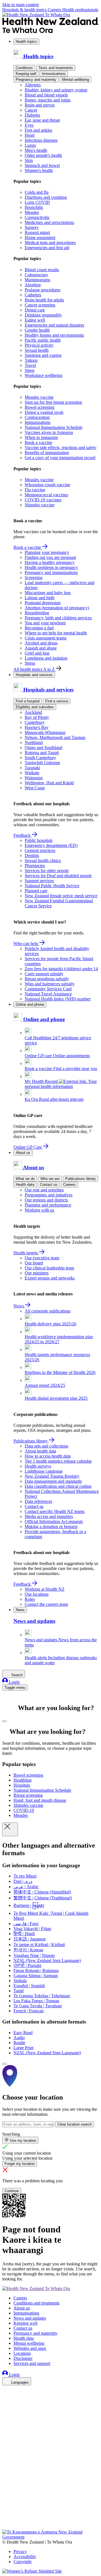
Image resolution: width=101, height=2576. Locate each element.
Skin (29, 160)
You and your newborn (45, 623)
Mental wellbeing (75, 80)
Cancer (31, 110)
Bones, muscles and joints (48, 100)
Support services (39, 881)
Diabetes (32, 115)
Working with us (39, 1210)
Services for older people (47, 871)
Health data (25, 1185)
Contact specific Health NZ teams (55, 1511)
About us (23, 1153)
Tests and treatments (56, 68)
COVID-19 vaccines (43, 500)
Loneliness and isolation (46, 658)
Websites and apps (30, 2348)
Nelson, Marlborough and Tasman (55, 737)
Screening (34, 578)
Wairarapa (34, 778)
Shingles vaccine (40, 505)
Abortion (33, 285)
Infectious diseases (41, 140)
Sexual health (37, 350)
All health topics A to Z (35, 669)
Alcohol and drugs (41, 643)
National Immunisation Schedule (54, 427)
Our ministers (37, 1273)
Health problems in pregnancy (51, 567)
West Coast (35, 788)
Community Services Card (48, 989)
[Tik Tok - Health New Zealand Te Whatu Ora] (6, 2519)
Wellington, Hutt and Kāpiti (49, 783)
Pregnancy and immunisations (51, 572)
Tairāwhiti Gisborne (42, 763)
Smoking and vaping (43, 355)
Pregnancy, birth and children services (58, 618)
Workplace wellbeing (43, 375)
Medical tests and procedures (50, 243)
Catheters (33, 295)
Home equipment (40, 238)
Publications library (81, 1179)
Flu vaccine (35, 490)
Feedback (23, 835)
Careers (55, 10)
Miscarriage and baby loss (48, 593)
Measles (32, 212)
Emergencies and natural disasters (54, 325)
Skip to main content (20, 5)
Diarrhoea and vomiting (46, 197)
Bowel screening (40, 407)
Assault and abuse (41, 648)
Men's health (36, 150)
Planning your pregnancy (47, 552)
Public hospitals (39, 840)
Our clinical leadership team (49, 1268)
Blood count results (42, 270)
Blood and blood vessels (46, 95)
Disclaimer (23, 2358)
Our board (34, 1263)
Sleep (30, 370)
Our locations (37, 1594)
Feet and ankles (38, 130)
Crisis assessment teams (46, 638)
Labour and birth (40, 598)
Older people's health (43, 155)
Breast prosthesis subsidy (47, 979)
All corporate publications (48, 1311)
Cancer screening (40, 305)
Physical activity (39, 345)
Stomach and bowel (42, 165)
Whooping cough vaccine (47, 485)
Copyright (22, 2562)
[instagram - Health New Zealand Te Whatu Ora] (6, 2398)
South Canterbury (40, 758)
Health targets (26, 1253)
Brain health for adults (44, 300)
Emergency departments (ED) (51, 845)
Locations (22, 2353)
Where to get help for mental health (56, 633)
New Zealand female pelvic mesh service (61, 896)
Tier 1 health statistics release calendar (58, 1461)
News (19, 1306)
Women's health (39, 170)
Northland (34, 742)
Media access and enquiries (49, 1516)
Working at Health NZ (45, 1589)
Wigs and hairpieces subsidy (50, 984)
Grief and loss (37, 653)
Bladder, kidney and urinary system (56, 90)
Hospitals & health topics (25, 10)
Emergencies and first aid (47, 248)
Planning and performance (48, 1205)
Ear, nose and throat (42, 120)
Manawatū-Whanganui (45, 732)
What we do (25, 1179)
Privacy (20, 2552)
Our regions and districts (46, 1200)
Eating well (35, 320)
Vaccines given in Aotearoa (49, 432)
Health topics (26, 42)
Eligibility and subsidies (35, 707)
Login (14, 1682)
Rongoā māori (37, 232)
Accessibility (25, 2557)
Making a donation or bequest (51, 1527)
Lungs (30, 145)
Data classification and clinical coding (58, 1486)
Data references (38, 1501)
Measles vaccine (39, 397)
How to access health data (48, 1456)
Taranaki (32, 768)
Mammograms (37, 280)
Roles (30, 1599)
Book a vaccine (38, 442)
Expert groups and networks (50, 1278)
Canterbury (35, 722)
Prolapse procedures (43, 290)
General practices (40, 850)
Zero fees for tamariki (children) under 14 (61, 969)
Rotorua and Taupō (42, 753)
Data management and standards (53, 1481)
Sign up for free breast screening (53, 402)
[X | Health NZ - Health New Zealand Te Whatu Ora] (6, 2527)
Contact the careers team (46, 1604)
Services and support (32, 2363)
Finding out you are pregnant (50, 557)
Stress (30, 663)
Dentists (32, 855)
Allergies (33, 85)
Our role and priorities (44, 1190)
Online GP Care (28, 1147)
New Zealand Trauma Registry (52, 1476)
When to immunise (41, 437)
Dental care (35, 310)
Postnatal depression (43, 603)
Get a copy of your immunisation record (60, 458)
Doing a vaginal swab (44, 412)
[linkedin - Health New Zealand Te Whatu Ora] (6, 2406)
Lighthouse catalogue (44, 1471)
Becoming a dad (39, 628)
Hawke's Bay (37, 727)
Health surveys (38, 1466)
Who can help (26, 944)
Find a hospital (28, 701)
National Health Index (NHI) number (58, 999)
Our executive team (42, 1258)
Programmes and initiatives (49, 1195)
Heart (30, 135)
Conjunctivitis (37, 217)
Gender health (37, 330)
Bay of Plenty (37, 717)
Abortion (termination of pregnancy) (57, 608)
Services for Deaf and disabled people (58, 876)
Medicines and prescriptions (49, 222)
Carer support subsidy (44, 974)
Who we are (50, 1179)
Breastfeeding (37, 613)
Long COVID (37, 202)
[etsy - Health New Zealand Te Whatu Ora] (50, 2503)
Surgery (32, 227)
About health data (40, 1451)
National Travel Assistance (48, 994)
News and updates (30, 2318)
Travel (30, 365)
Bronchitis (34, 207)
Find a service (57, 701)
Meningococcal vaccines (46, 495)
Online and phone (30, 1004)
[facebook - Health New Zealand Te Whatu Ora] (6, 2390)
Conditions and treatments (36, 2303)
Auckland (33, 712)
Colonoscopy (36, 275)
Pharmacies (35, 866)
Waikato (32, 773)
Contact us (49, 1185)
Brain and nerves (40, 105)
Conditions (24, 68)
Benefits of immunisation (47, 453)
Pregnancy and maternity (36, 80)
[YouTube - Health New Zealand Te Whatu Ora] (6, 2511)
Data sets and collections (46, 1446)
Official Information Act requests (54, 1521)
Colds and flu (37, 192)
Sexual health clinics (43, 860)
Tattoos (31, 360)
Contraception (37, 417)
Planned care (36, 891)
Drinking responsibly (43, 315)
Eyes (29, 125)
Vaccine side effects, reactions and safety (61, 448)
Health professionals (80, 10)
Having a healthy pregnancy (50, 562)
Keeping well (26, 74)
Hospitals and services (34, 675)
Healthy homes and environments (54, 335)
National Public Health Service (52, 886)
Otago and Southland (43, 748)
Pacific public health (43, 340)
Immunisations (54, 74)
